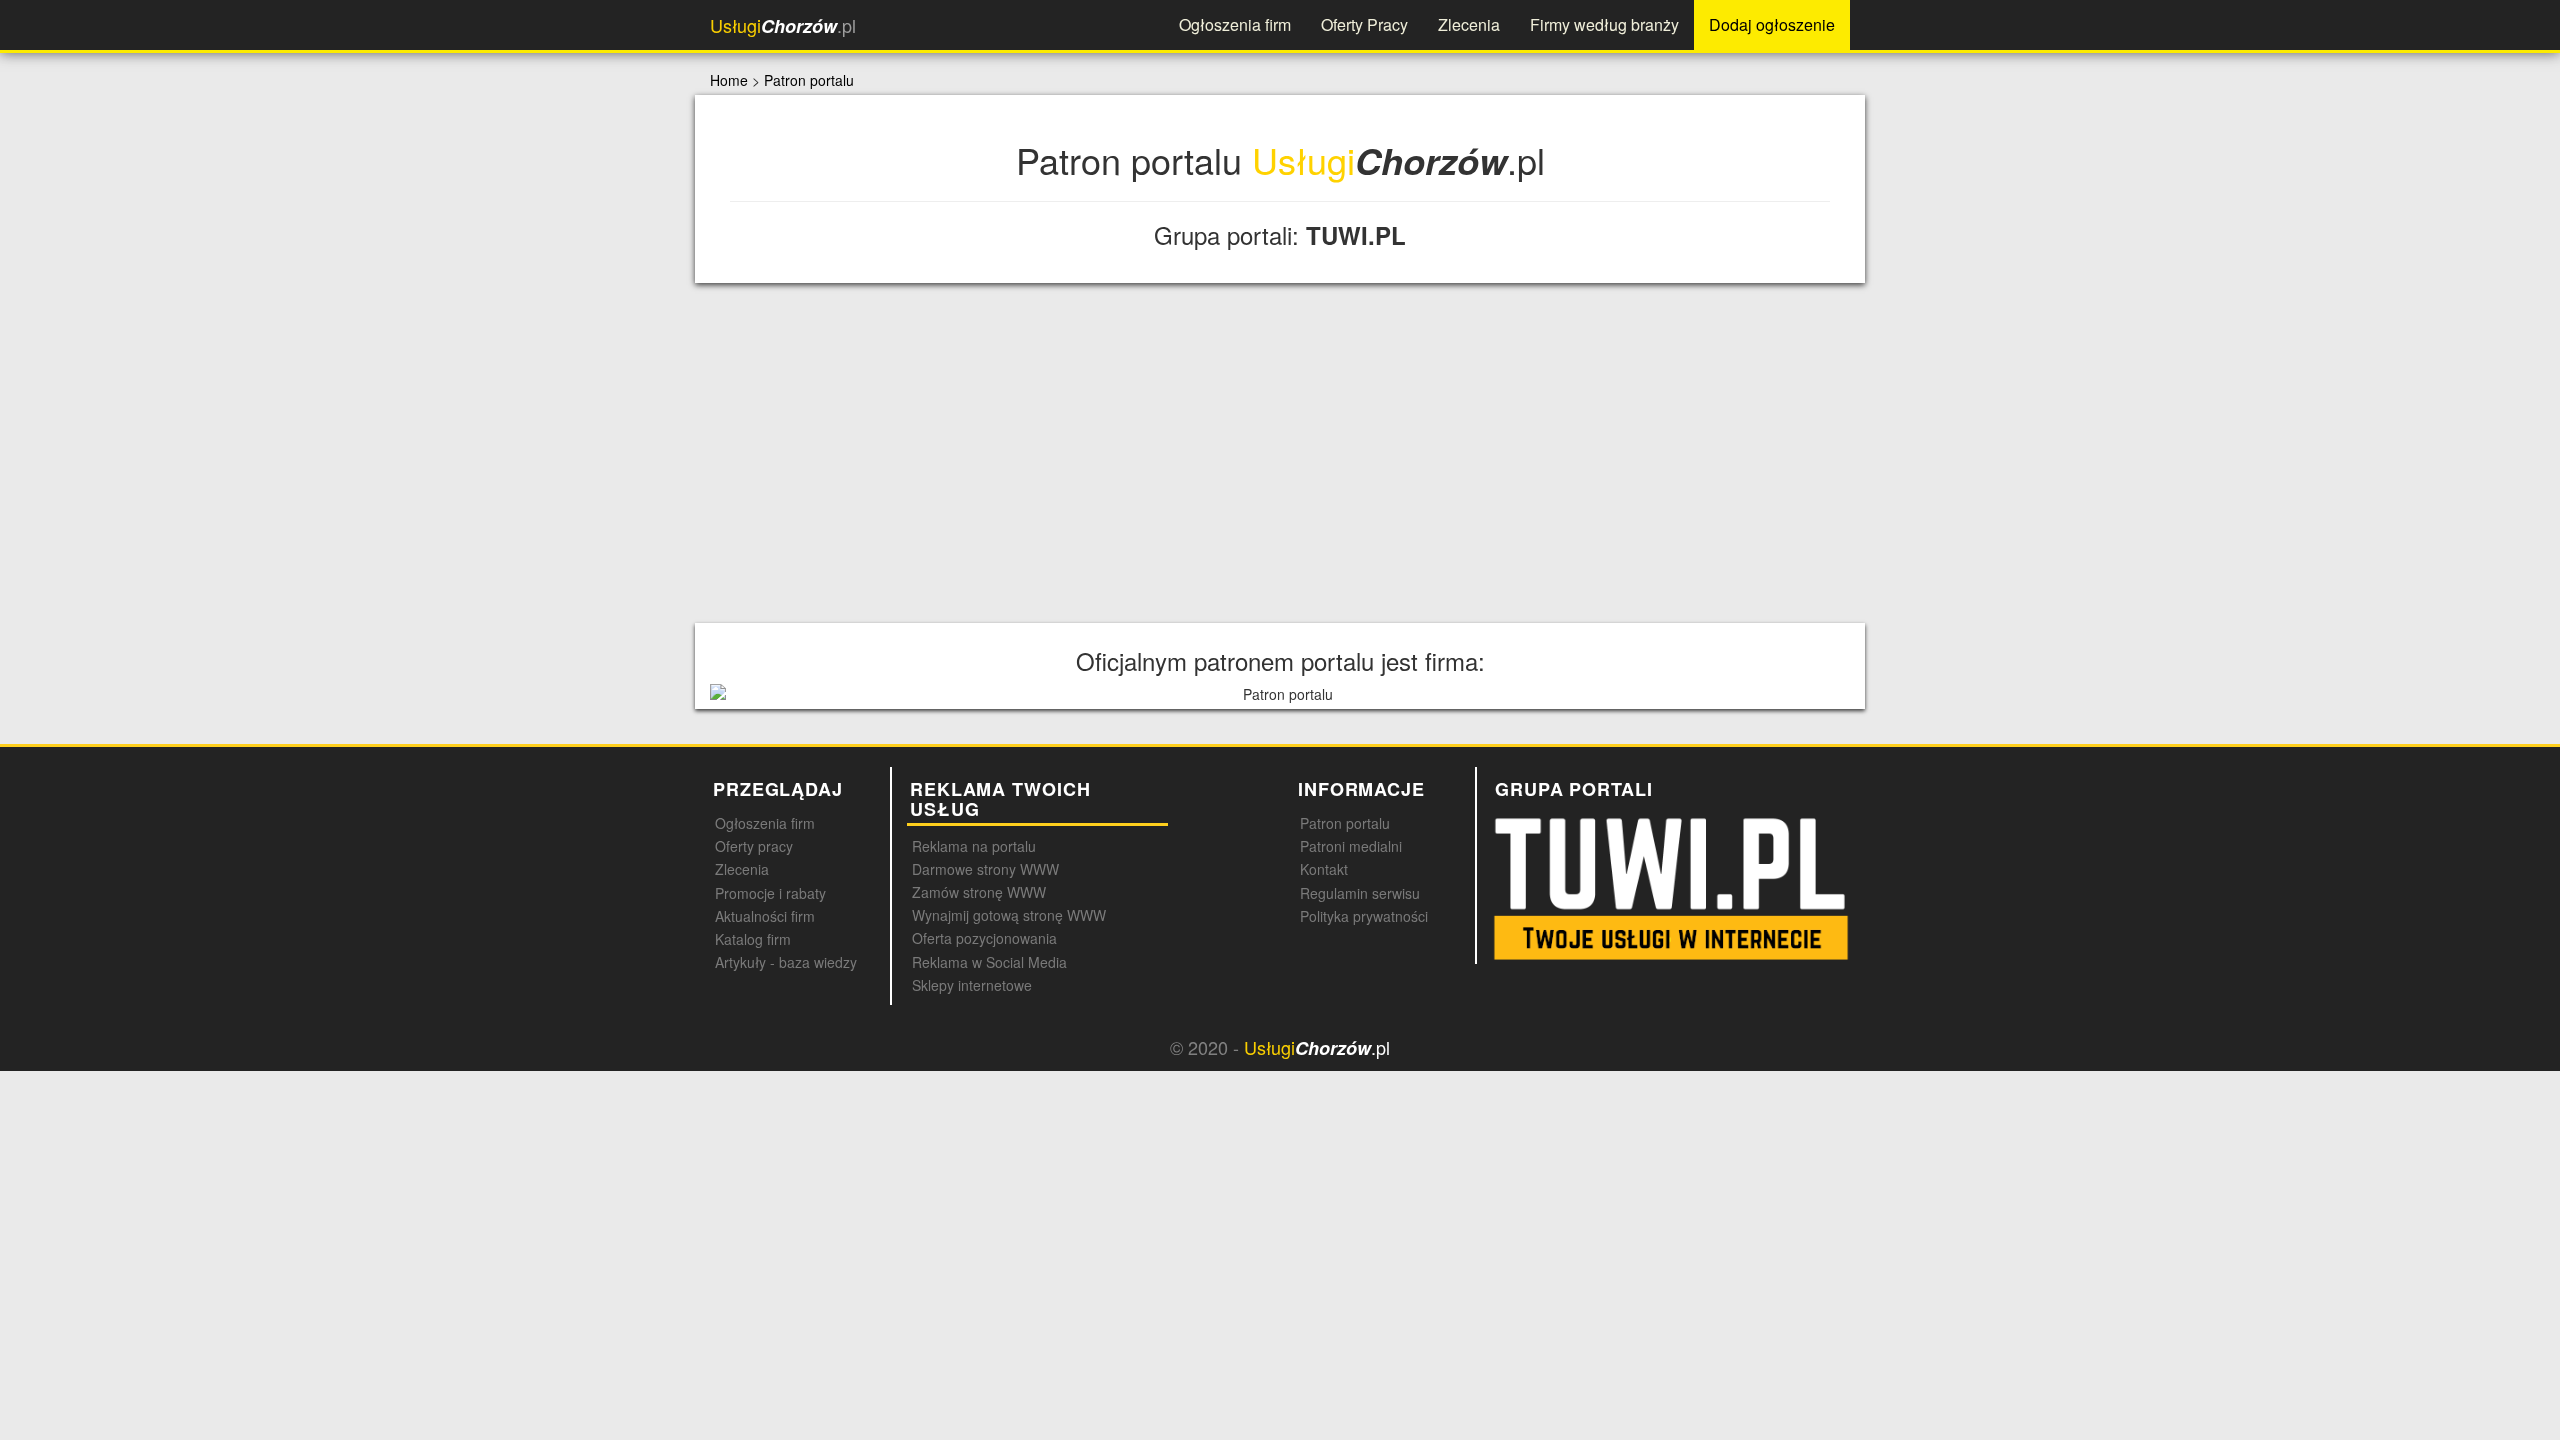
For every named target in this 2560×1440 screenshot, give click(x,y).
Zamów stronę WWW (979, 892)
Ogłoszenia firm (1235, 24)
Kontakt (1324, 869)
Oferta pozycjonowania (984, 938)
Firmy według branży (1604, 24)
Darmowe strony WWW (985, 869)
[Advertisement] (1280, 453)
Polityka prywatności (1364, 916)
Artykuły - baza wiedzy (786, 962)
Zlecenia (1469, 24)
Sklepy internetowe (972, 985)
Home (729, 80)
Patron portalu (809, 80)
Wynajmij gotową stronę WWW (1009, 915)
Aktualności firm (765, 916)
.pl (783, 25)
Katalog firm (753, 939)
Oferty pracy (754, 846)
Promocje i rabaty (770, 893)
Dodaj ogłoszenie (1772, 24)
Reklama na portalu (974, 846)
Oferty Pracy (1364, 24)
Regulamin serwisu (1360, 893)
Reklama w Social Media (989, 962)
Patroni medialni (1351, 846)
